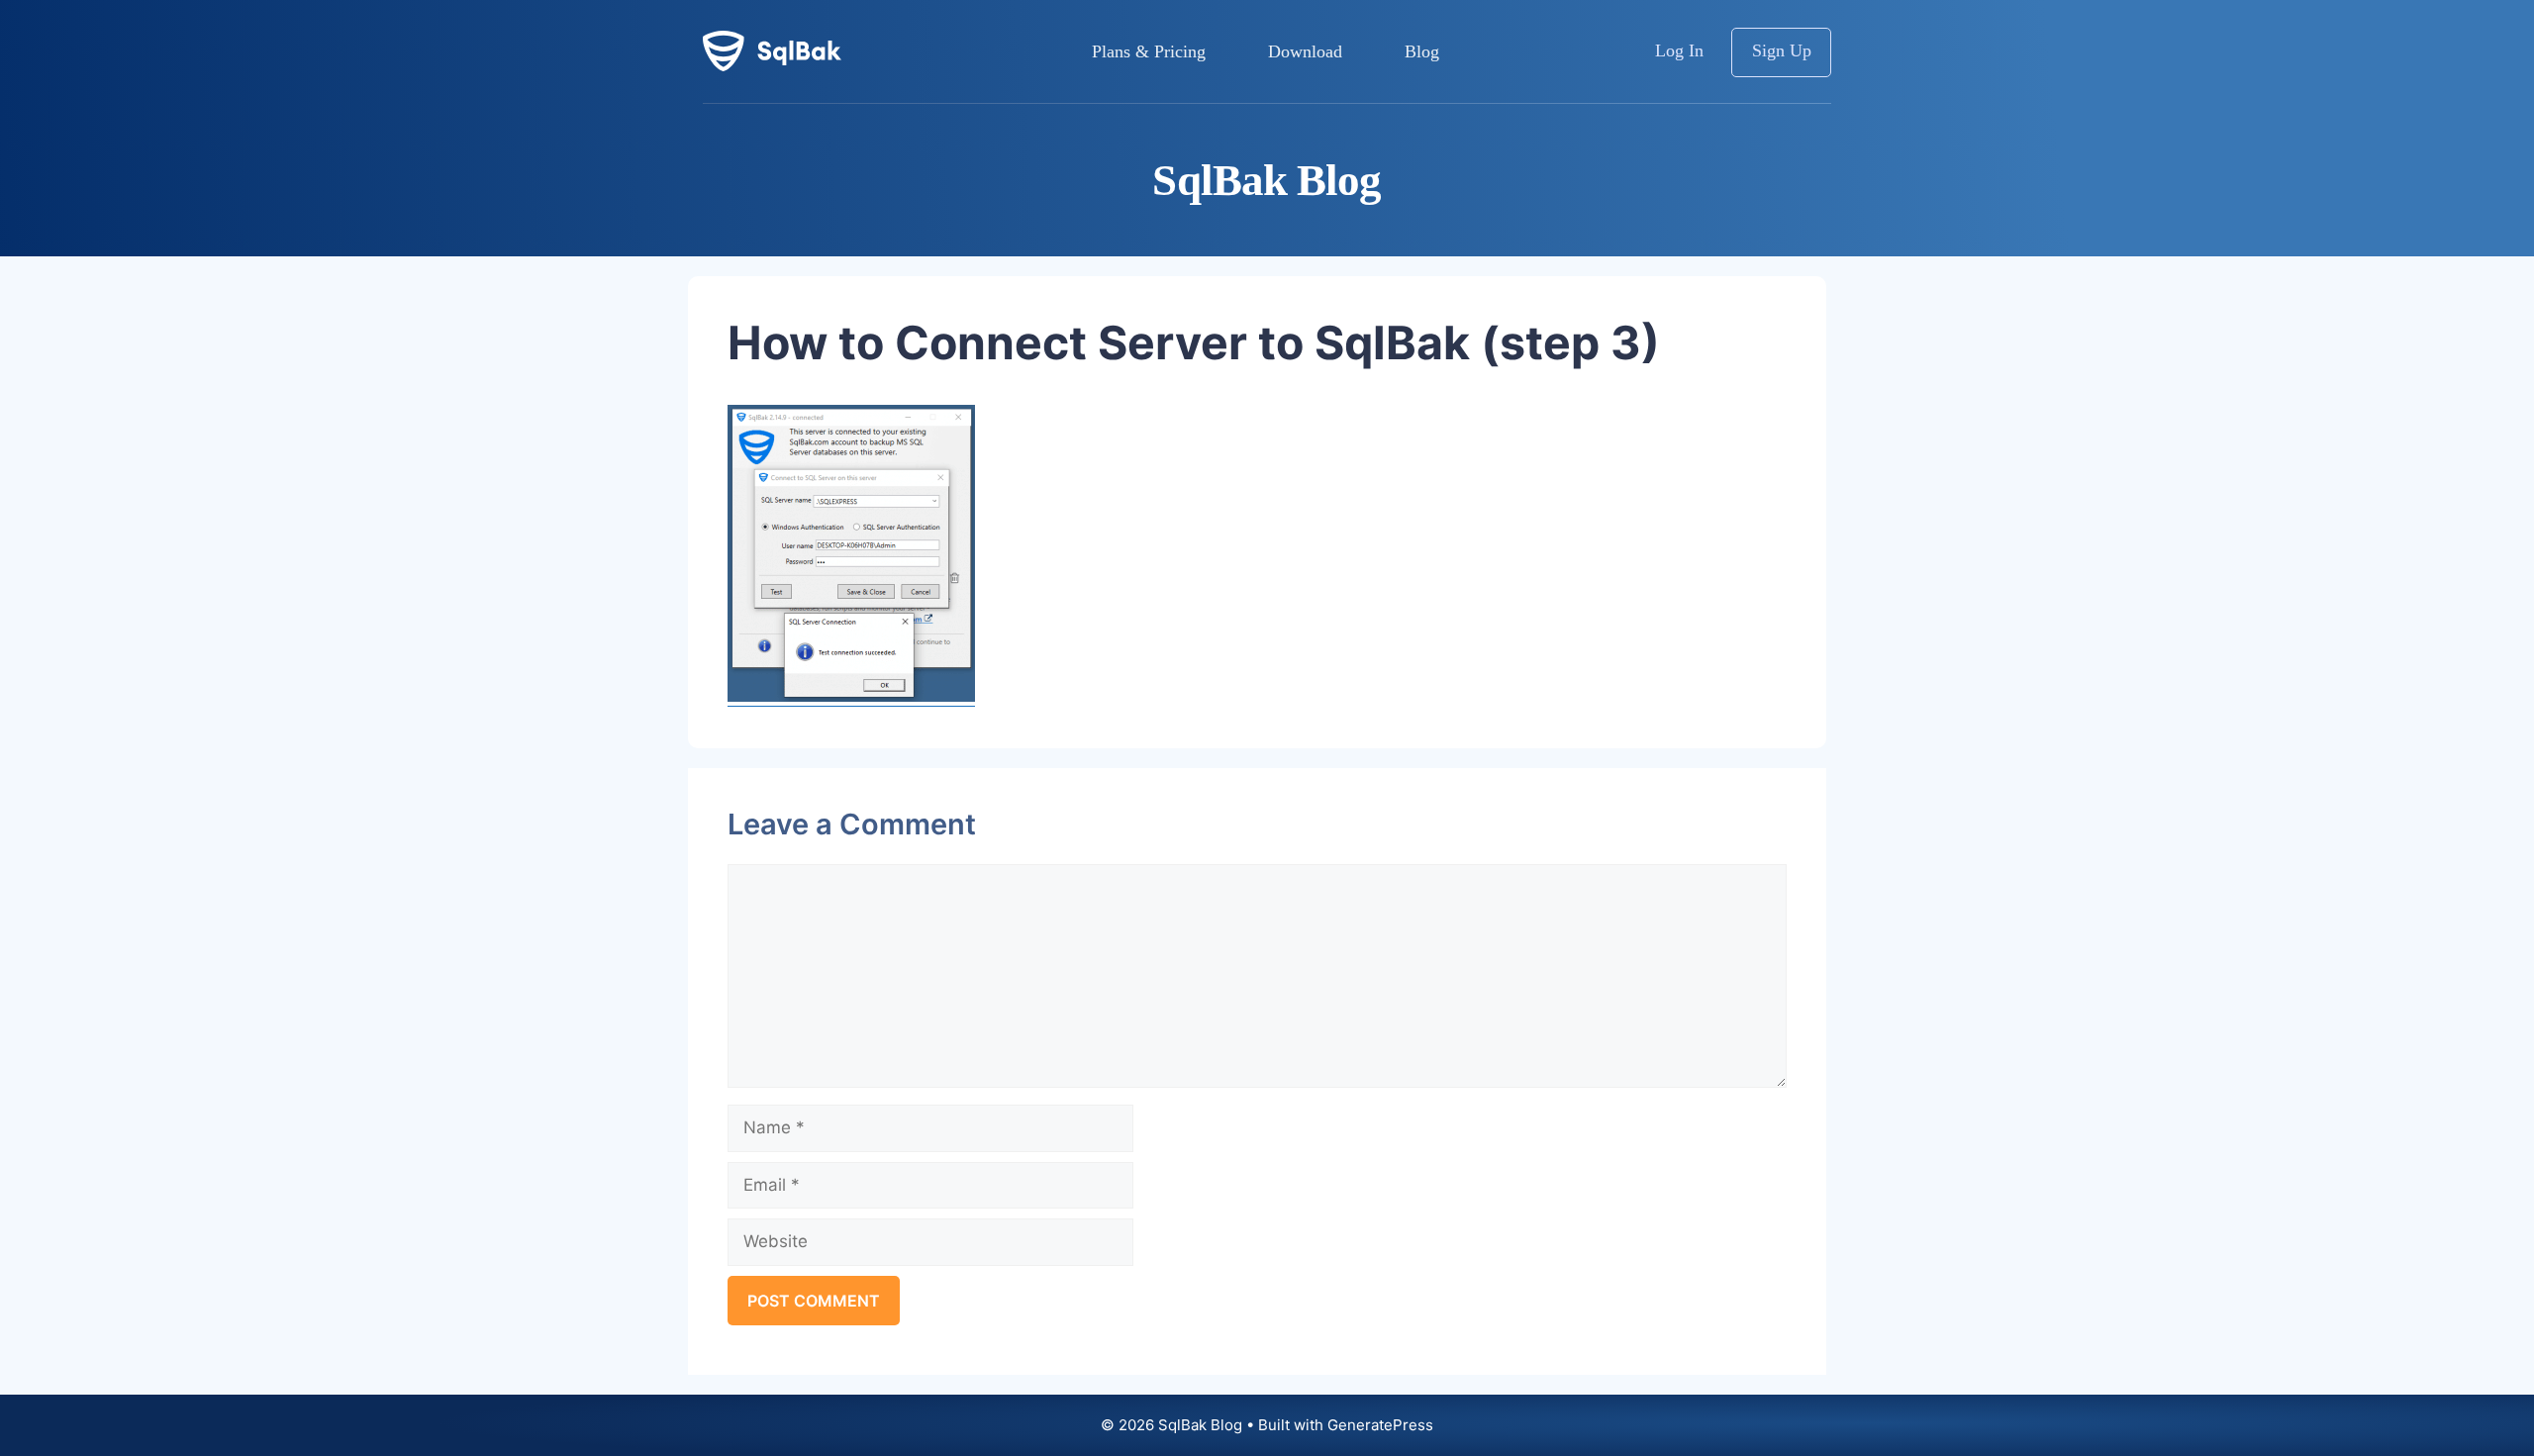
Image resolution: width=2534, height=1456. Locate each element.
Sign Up (1782, 50)
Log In (1679, 50)
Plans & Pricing (1149, 51)
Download (1305, 51)
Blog (1422, 51)
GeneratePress (1380, 1425)
